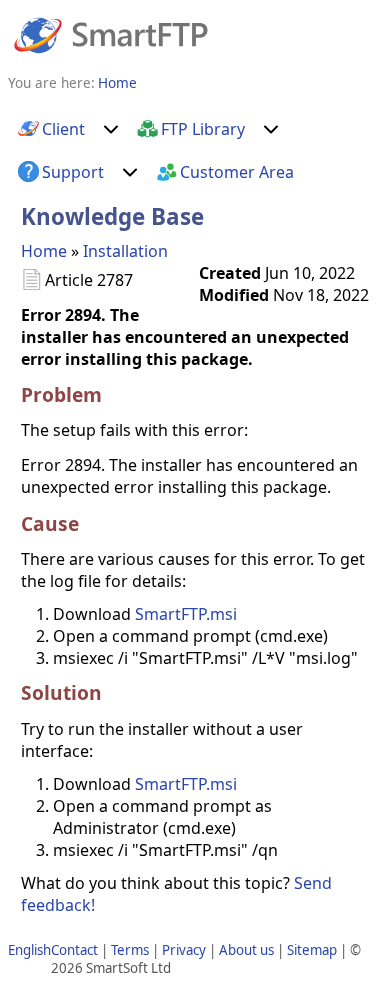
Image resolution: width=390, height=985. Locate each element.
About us (246, 950)
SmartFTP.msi (186, 614)
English (29, 950)
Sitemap (312, 950)
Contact (74, 950)
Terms (130, 950)
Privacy (184, 950)
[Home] (111, 34)
